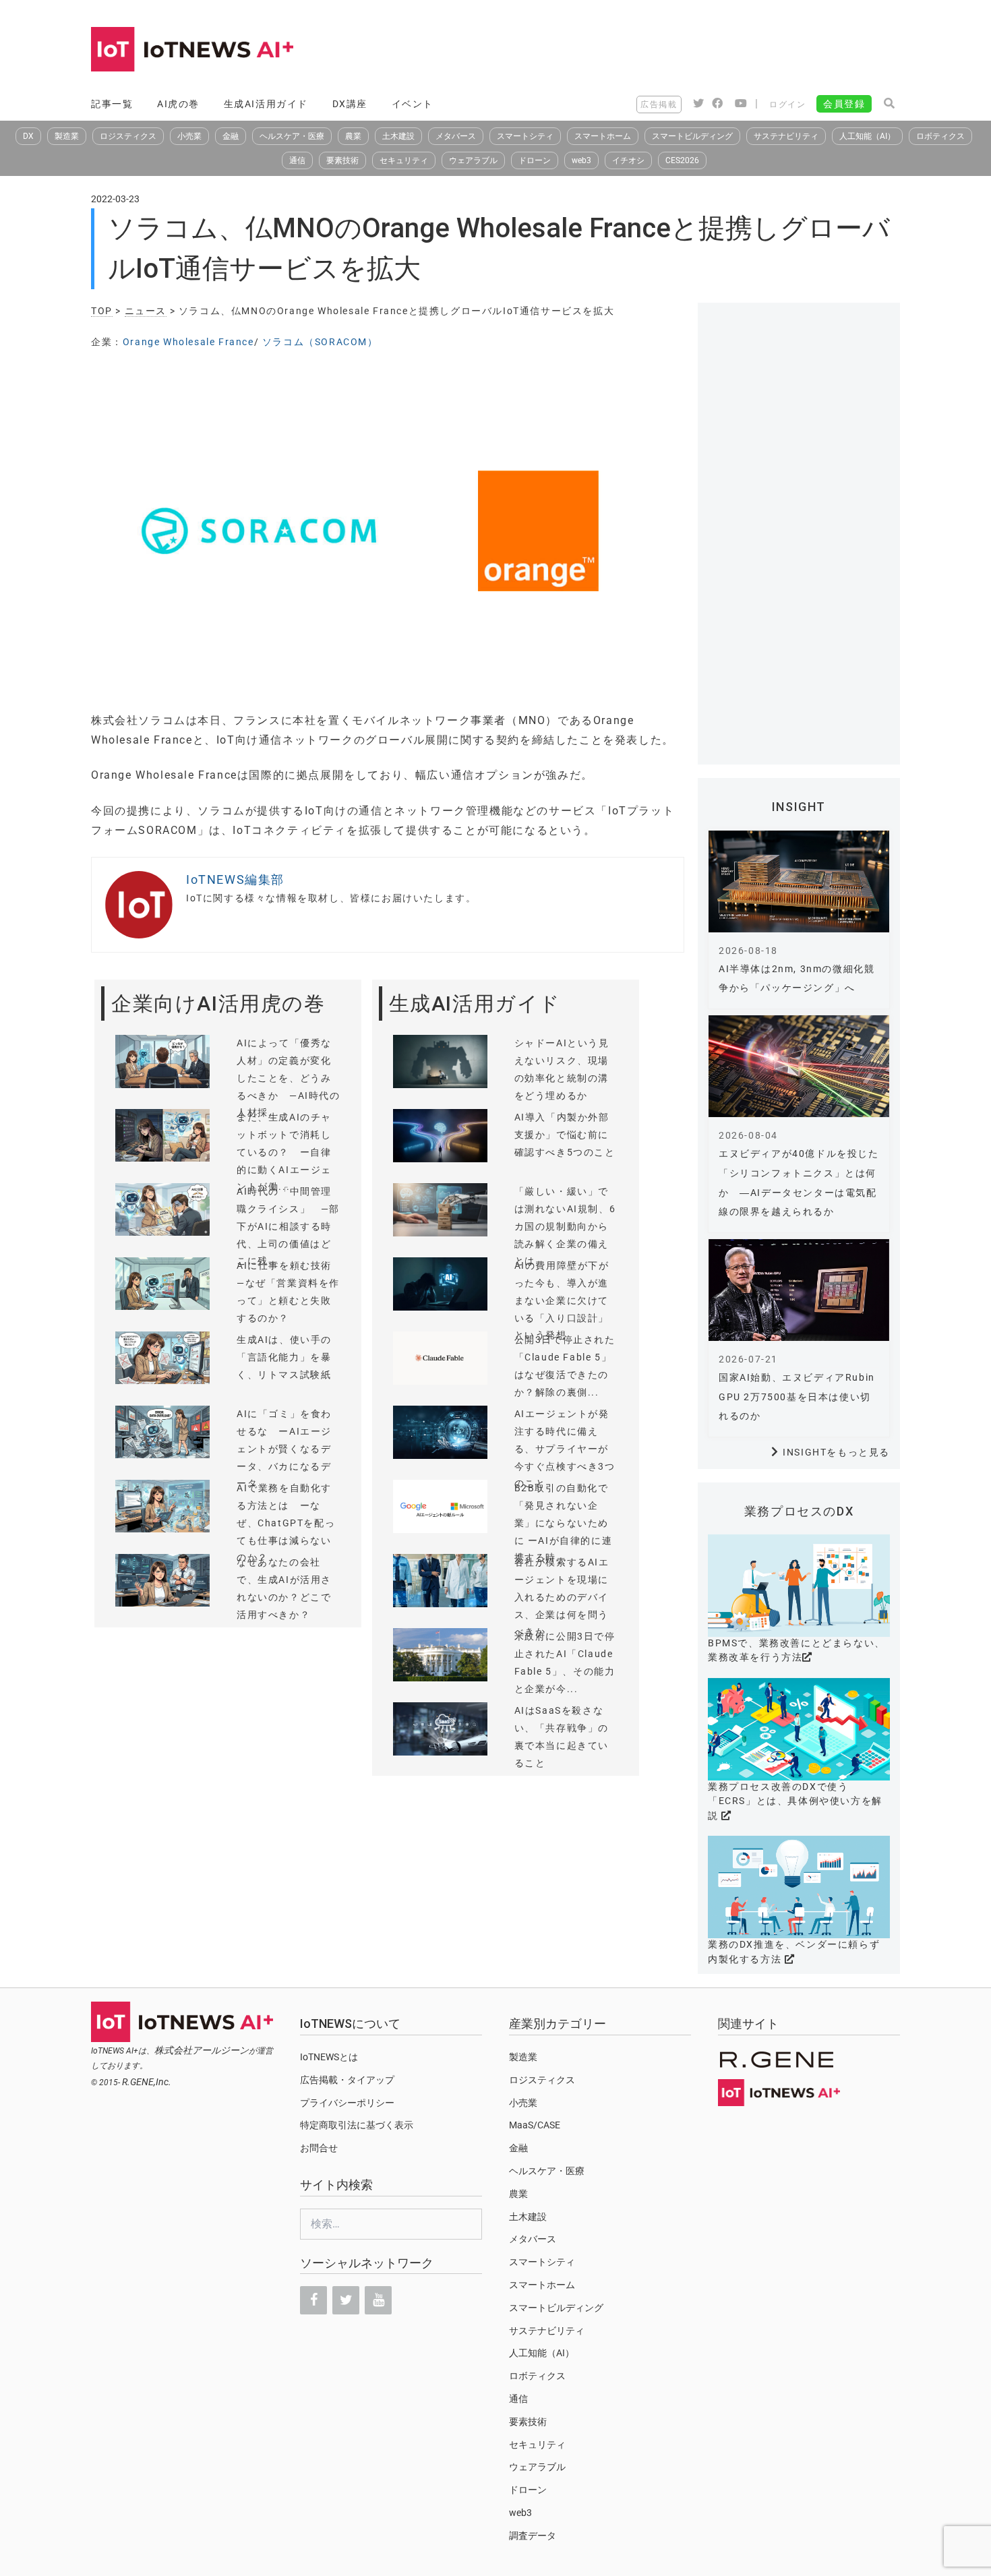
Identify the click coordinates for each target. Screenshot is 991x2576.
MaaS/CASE (535, 2125)
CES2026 (682, 160)
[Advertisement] (655, 51)
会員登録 (844, 104)
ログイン (787, 104)
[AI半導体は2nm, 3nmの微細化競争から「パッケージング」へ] (799, 881)
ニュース (146, 311)
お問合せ (319, 2148)
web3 (581, 160)
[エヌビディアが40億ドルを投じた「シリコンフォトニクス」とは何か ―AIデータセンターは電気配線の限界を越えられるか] (799, 1066)
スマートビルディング (692, 136)
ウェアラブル (473, 160)
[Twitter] (346, 2300)
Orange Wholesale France (188, 342)
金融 (231, 136)
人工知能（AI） (867, 136)
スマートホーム (603, 136)
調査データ (533, 2536)
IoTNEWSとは (329, 2057)
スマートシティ (525, 136)
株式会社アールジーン (202, 2050)
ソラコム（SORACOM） (320, 342)
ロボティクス (940, 136)
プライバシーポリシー (347, 2103)
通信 (297, 160)
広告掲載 (659, 104)
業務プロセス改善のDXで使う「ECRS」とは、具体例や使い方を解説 (795, 1801)
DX (28, 136)
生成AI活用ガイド (266, 104)
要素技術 (342, 160)
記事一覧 (112, 104)
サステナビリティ (786, 136)
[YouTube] (378, 2300)
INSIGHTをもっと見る (836, 1452)
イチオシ (628, 160)
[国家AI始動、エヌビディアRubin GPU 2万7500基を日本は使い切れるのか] (799, 1290)
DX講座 (350, 104)
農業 (353, 136)
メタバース (456, 136)
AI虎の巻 (178, 104)
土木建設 (398, 136)
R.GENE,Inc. (147, 2082)
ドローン (535, 160)
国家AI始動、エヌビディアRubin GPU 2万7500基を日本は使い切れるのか (797, 1397)
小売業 (189, 136)
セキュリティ (404, 160)
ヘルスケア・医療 (292, 136)
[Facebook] (313, 2300)
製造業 (67, 136)
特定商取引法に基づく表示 (357, 2125)
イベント (413, 104)
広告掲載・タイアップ (347, 2080)
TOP (102, 311)
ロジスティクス (128, 136)
